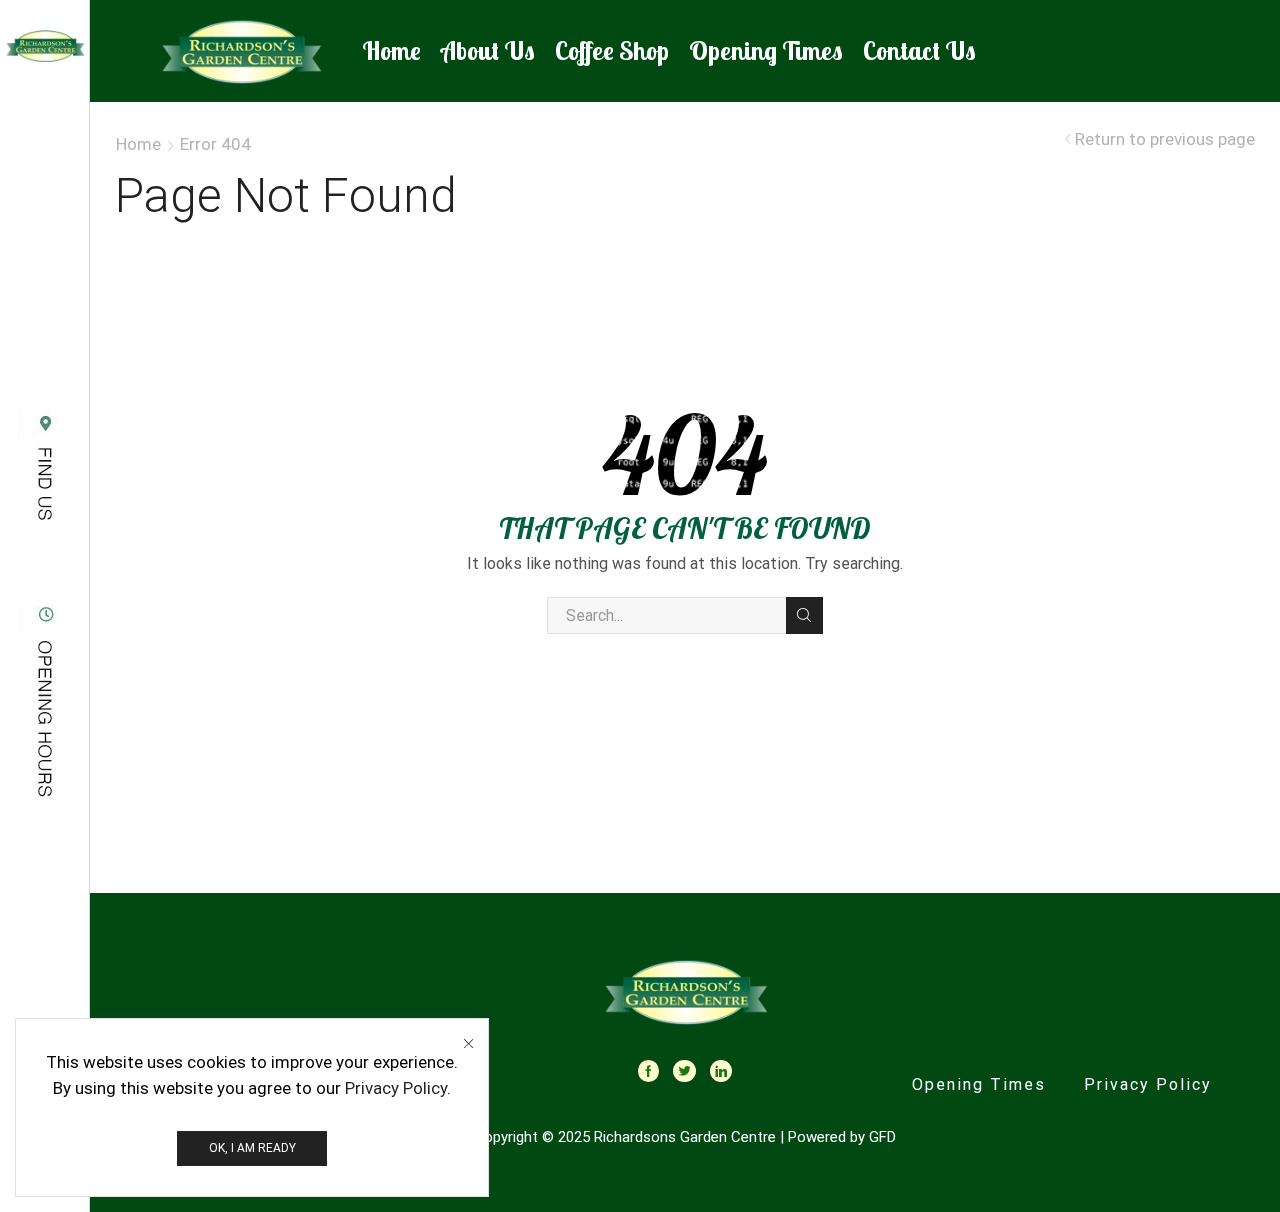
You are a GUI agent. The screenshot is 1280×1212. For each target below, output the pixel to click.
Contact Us (919, 50)
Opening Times (766, 50)
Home (391, 50)
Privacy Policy (1148, 1084)
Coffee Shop (612, 50)
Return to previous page (1165, 139)
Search (804, 615)
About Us (488, 50)
